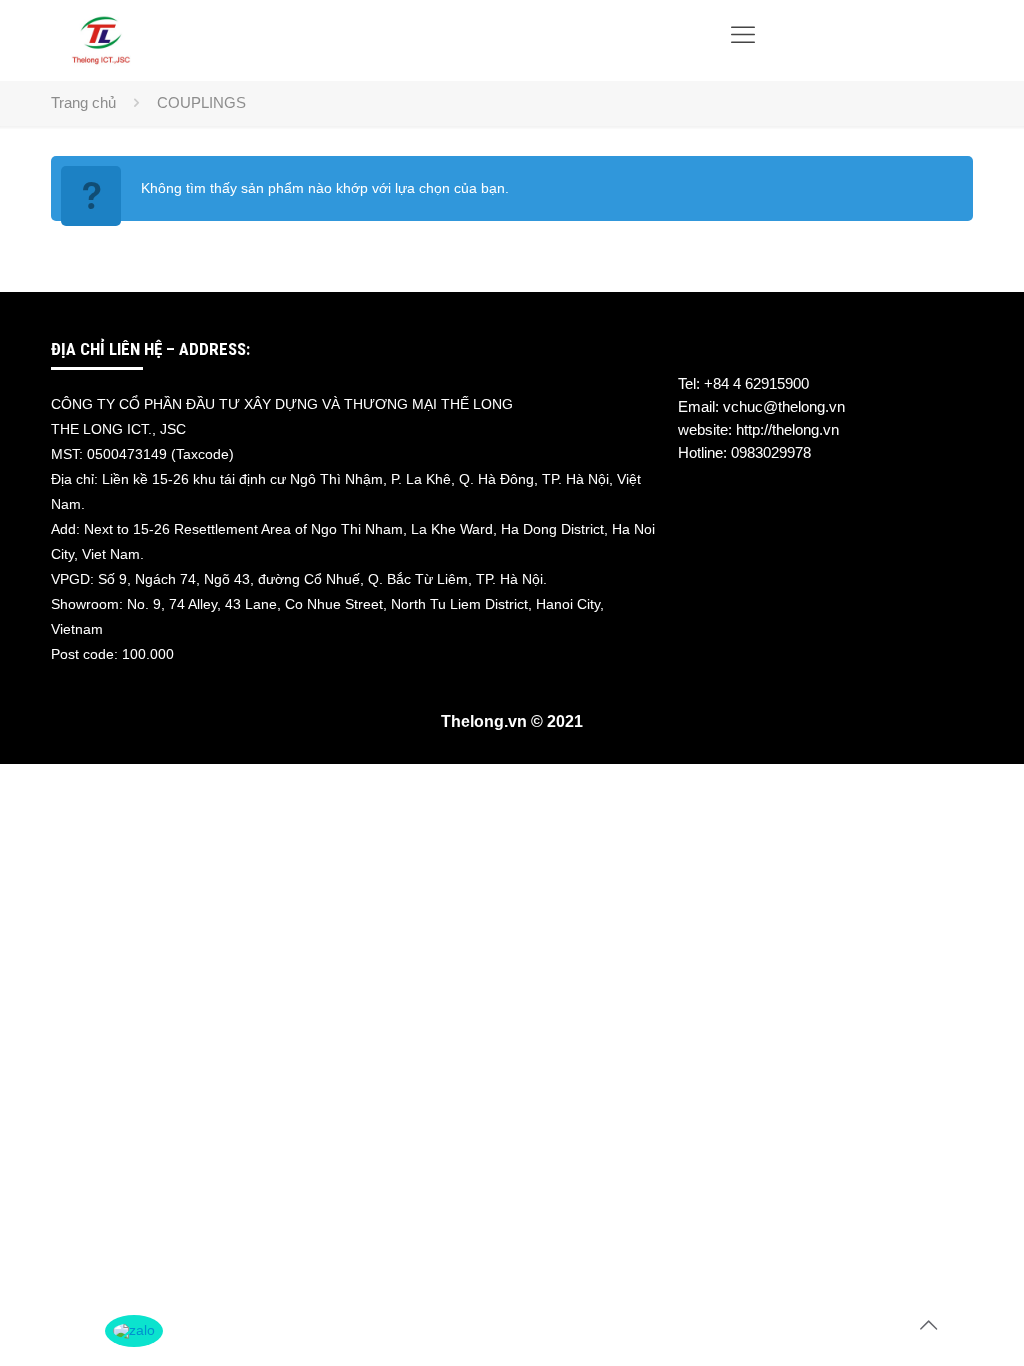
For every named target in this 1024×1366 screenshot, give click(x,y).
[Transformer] (101, 40)
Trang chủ (83, 102)
